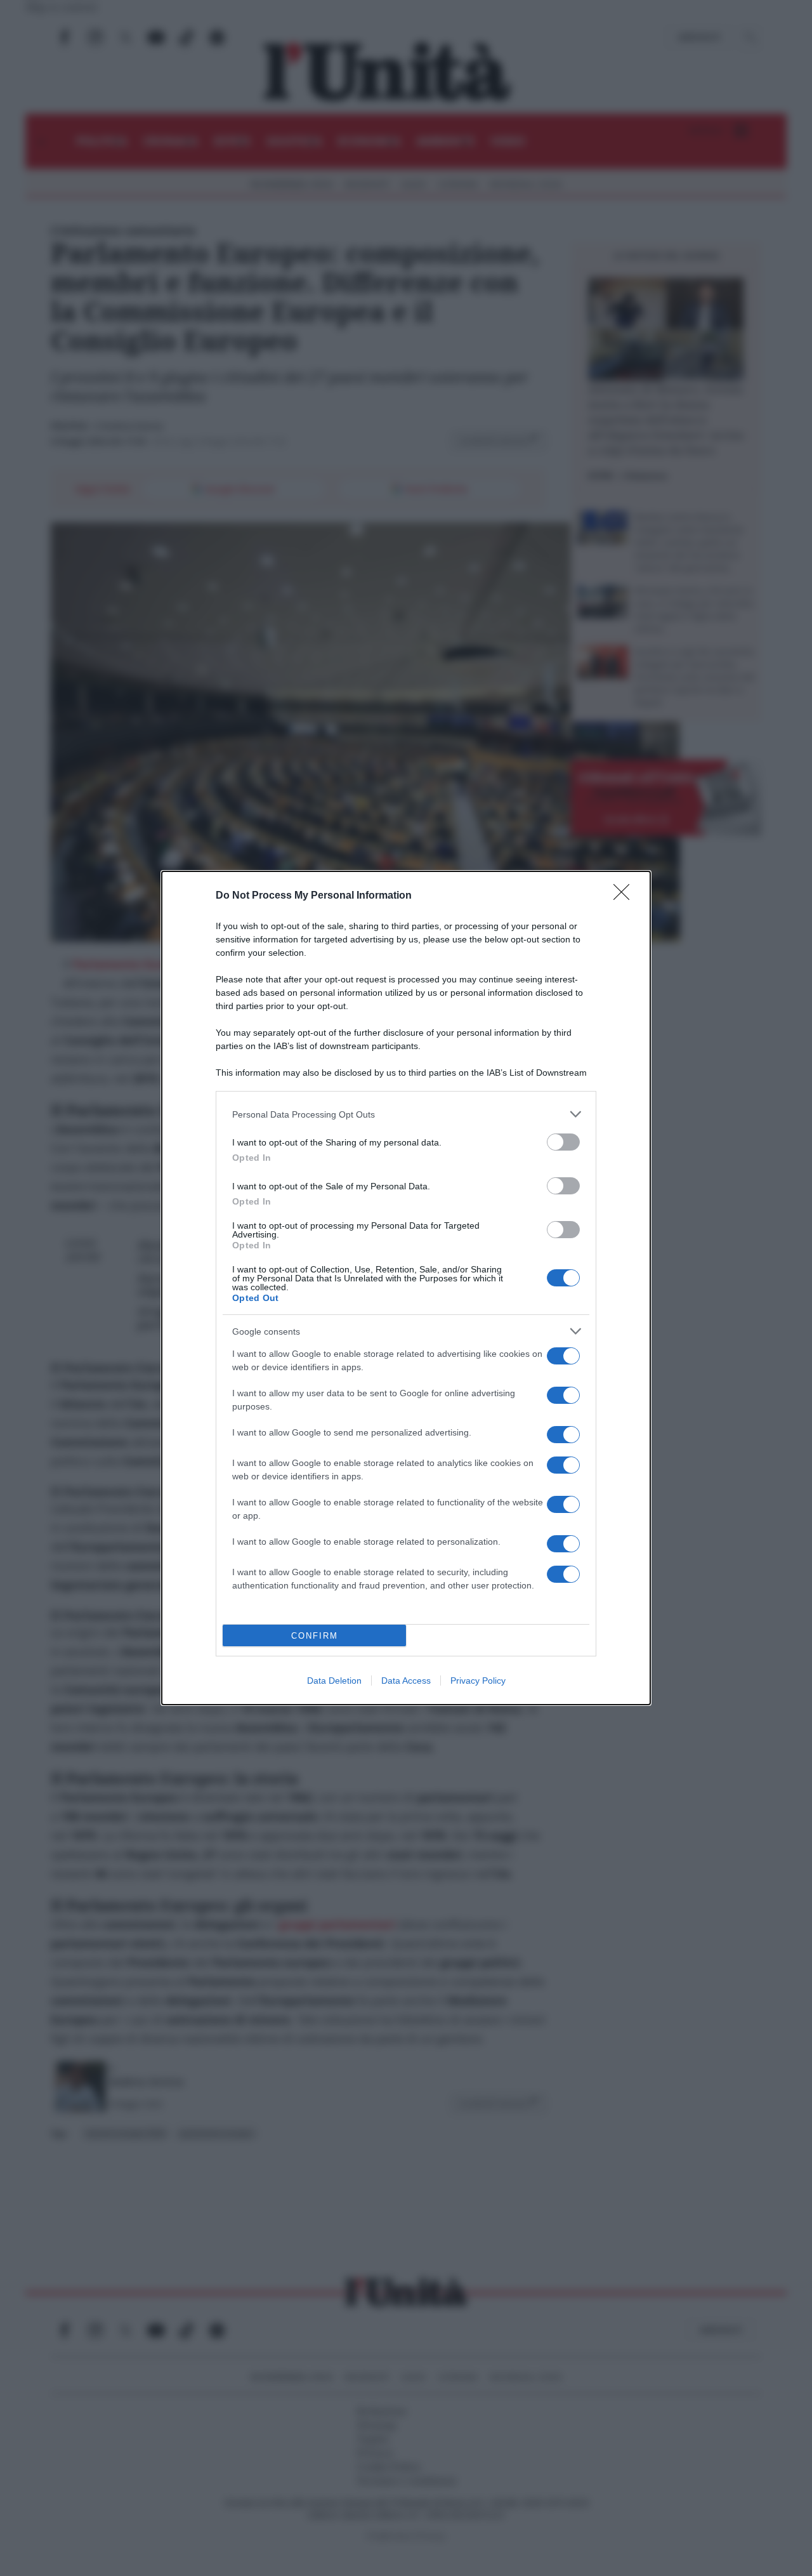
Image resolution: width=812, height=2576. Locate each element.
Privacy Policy (478, 1681)
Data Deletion (334, 1681)
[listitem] (406, 1114)
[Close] (625, 896)
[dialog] (406, 1288)
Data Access (406, 1681)
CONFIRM (315, 1636)
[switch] (563, 1142)
